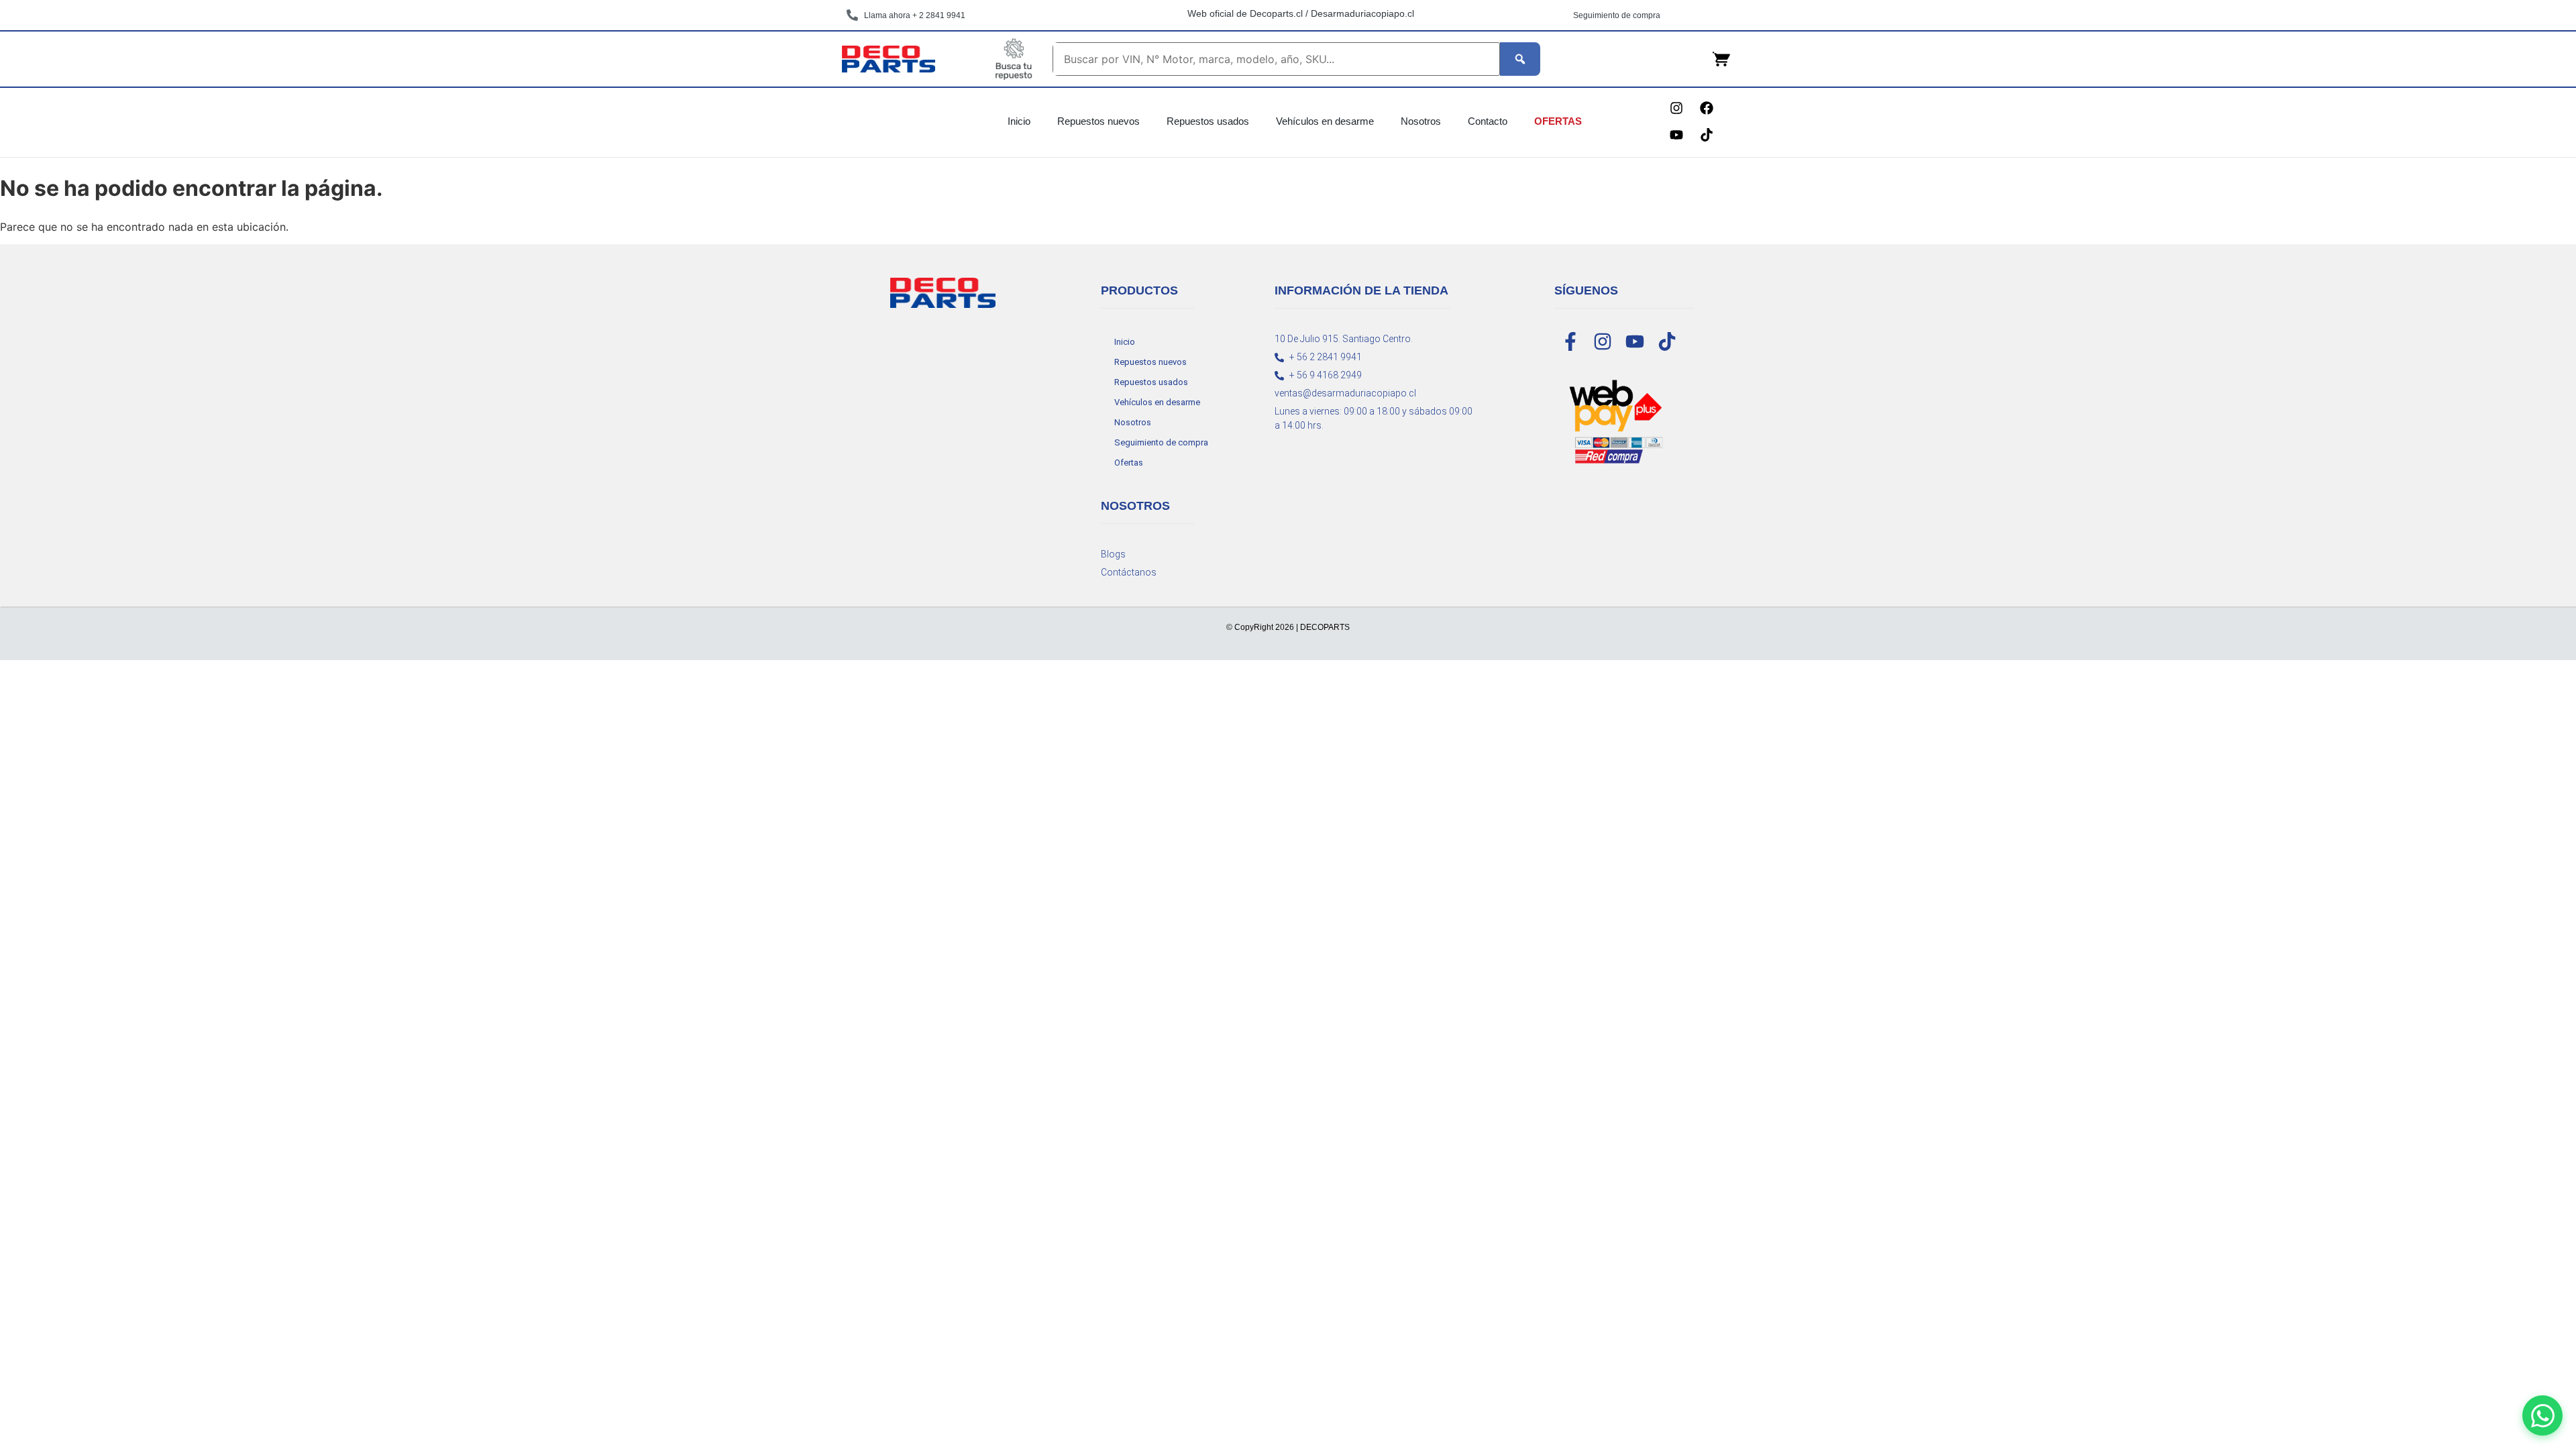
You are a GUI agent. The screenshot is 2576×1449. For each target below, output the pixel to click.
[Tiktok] (1707, 135)
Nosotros (1421, 121)
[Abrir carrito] (1721, 59)
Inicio (1019, 121)
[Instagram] (1676, 108)
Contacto (1488, 121)
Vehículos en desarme (1325, 121)
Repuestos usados (1208, 121)
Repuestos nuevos (1098, 121)
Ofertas (1558, 121)
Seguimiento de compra (1161, 442)
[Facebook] (1707, 108)
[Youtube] (1676, 135)
